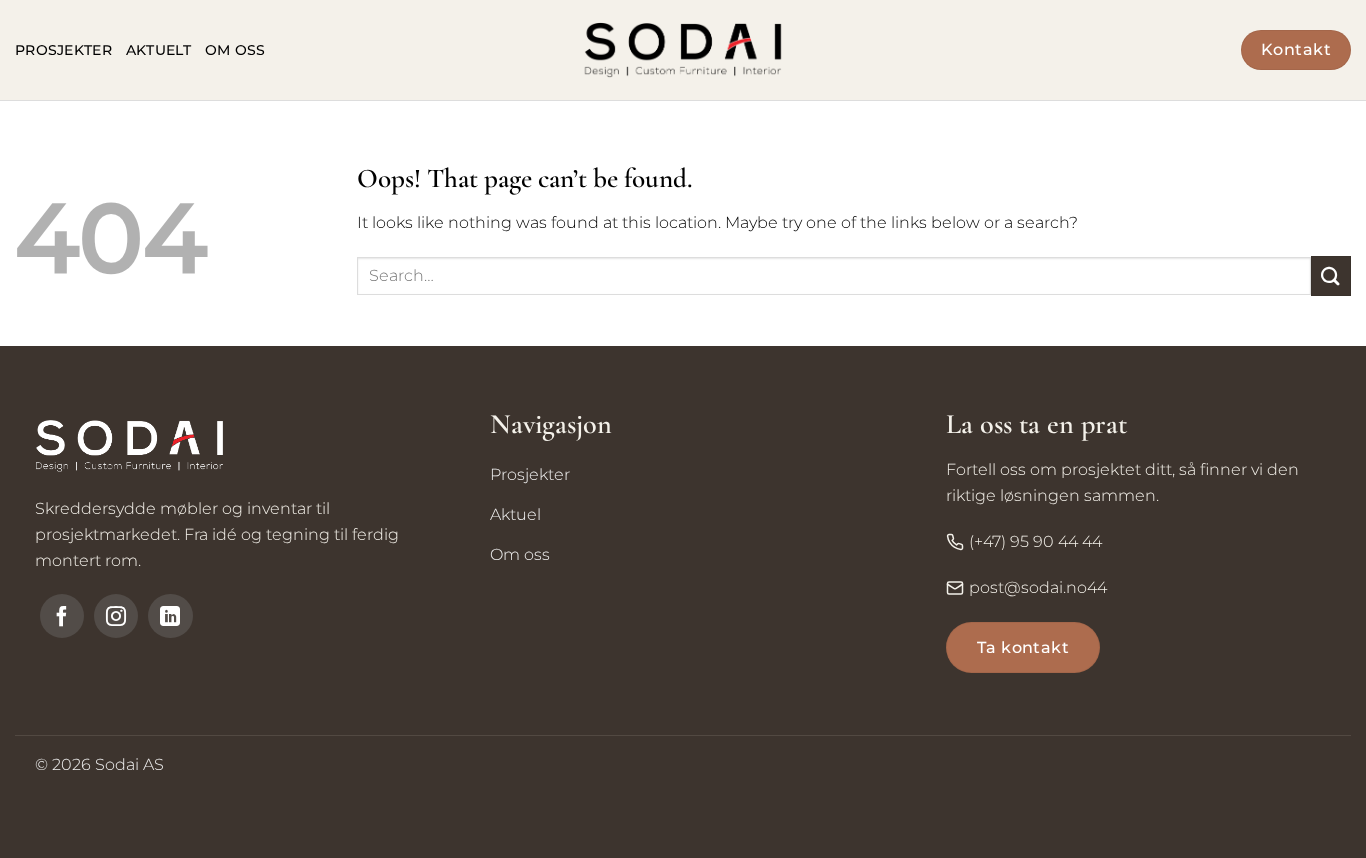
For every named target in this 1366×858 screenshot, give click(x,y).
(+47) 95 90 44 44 (1035, 541)
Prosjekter (63, 50)
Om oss (235, 50)
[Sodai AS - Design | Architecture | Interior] (683, 50)
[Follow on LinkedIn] (170, 616)
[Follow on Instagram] (116, 616)
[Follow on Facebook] (62, 616)
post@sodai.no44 (1038, 587)
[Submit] (1331, 275)
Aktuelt (158, 50)
